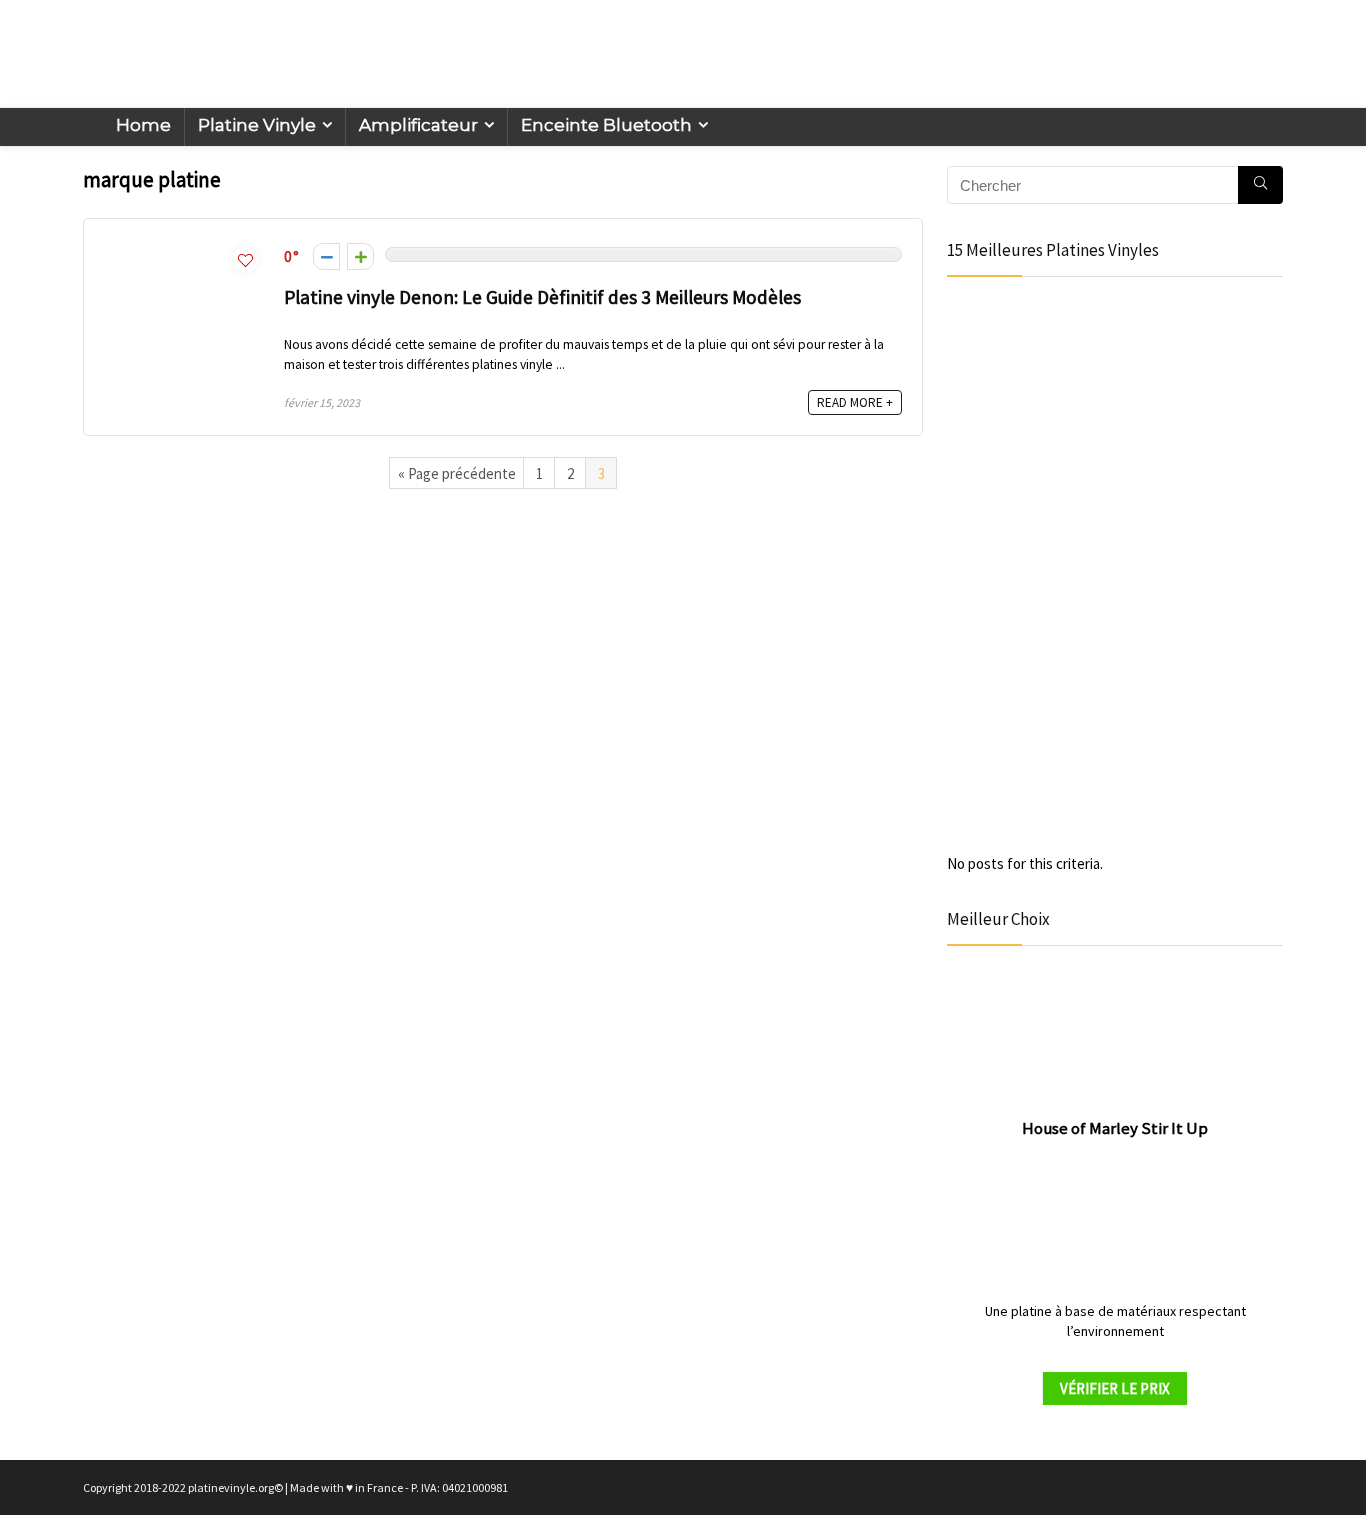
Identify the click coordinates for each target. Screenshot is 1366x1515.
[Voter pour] (360, 256)
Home (143, 125)
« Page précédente (457, 473)
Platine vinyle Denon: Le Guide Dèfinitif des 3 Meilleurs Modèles (542, 297)
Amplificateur (418, 125)
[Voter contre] (326, 256)
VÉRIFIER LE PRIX (1115, 1388)
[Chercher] (1260, 185)
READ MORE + (855, 402)
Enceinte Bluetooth (606, 125)
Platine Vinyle (257, 125)
